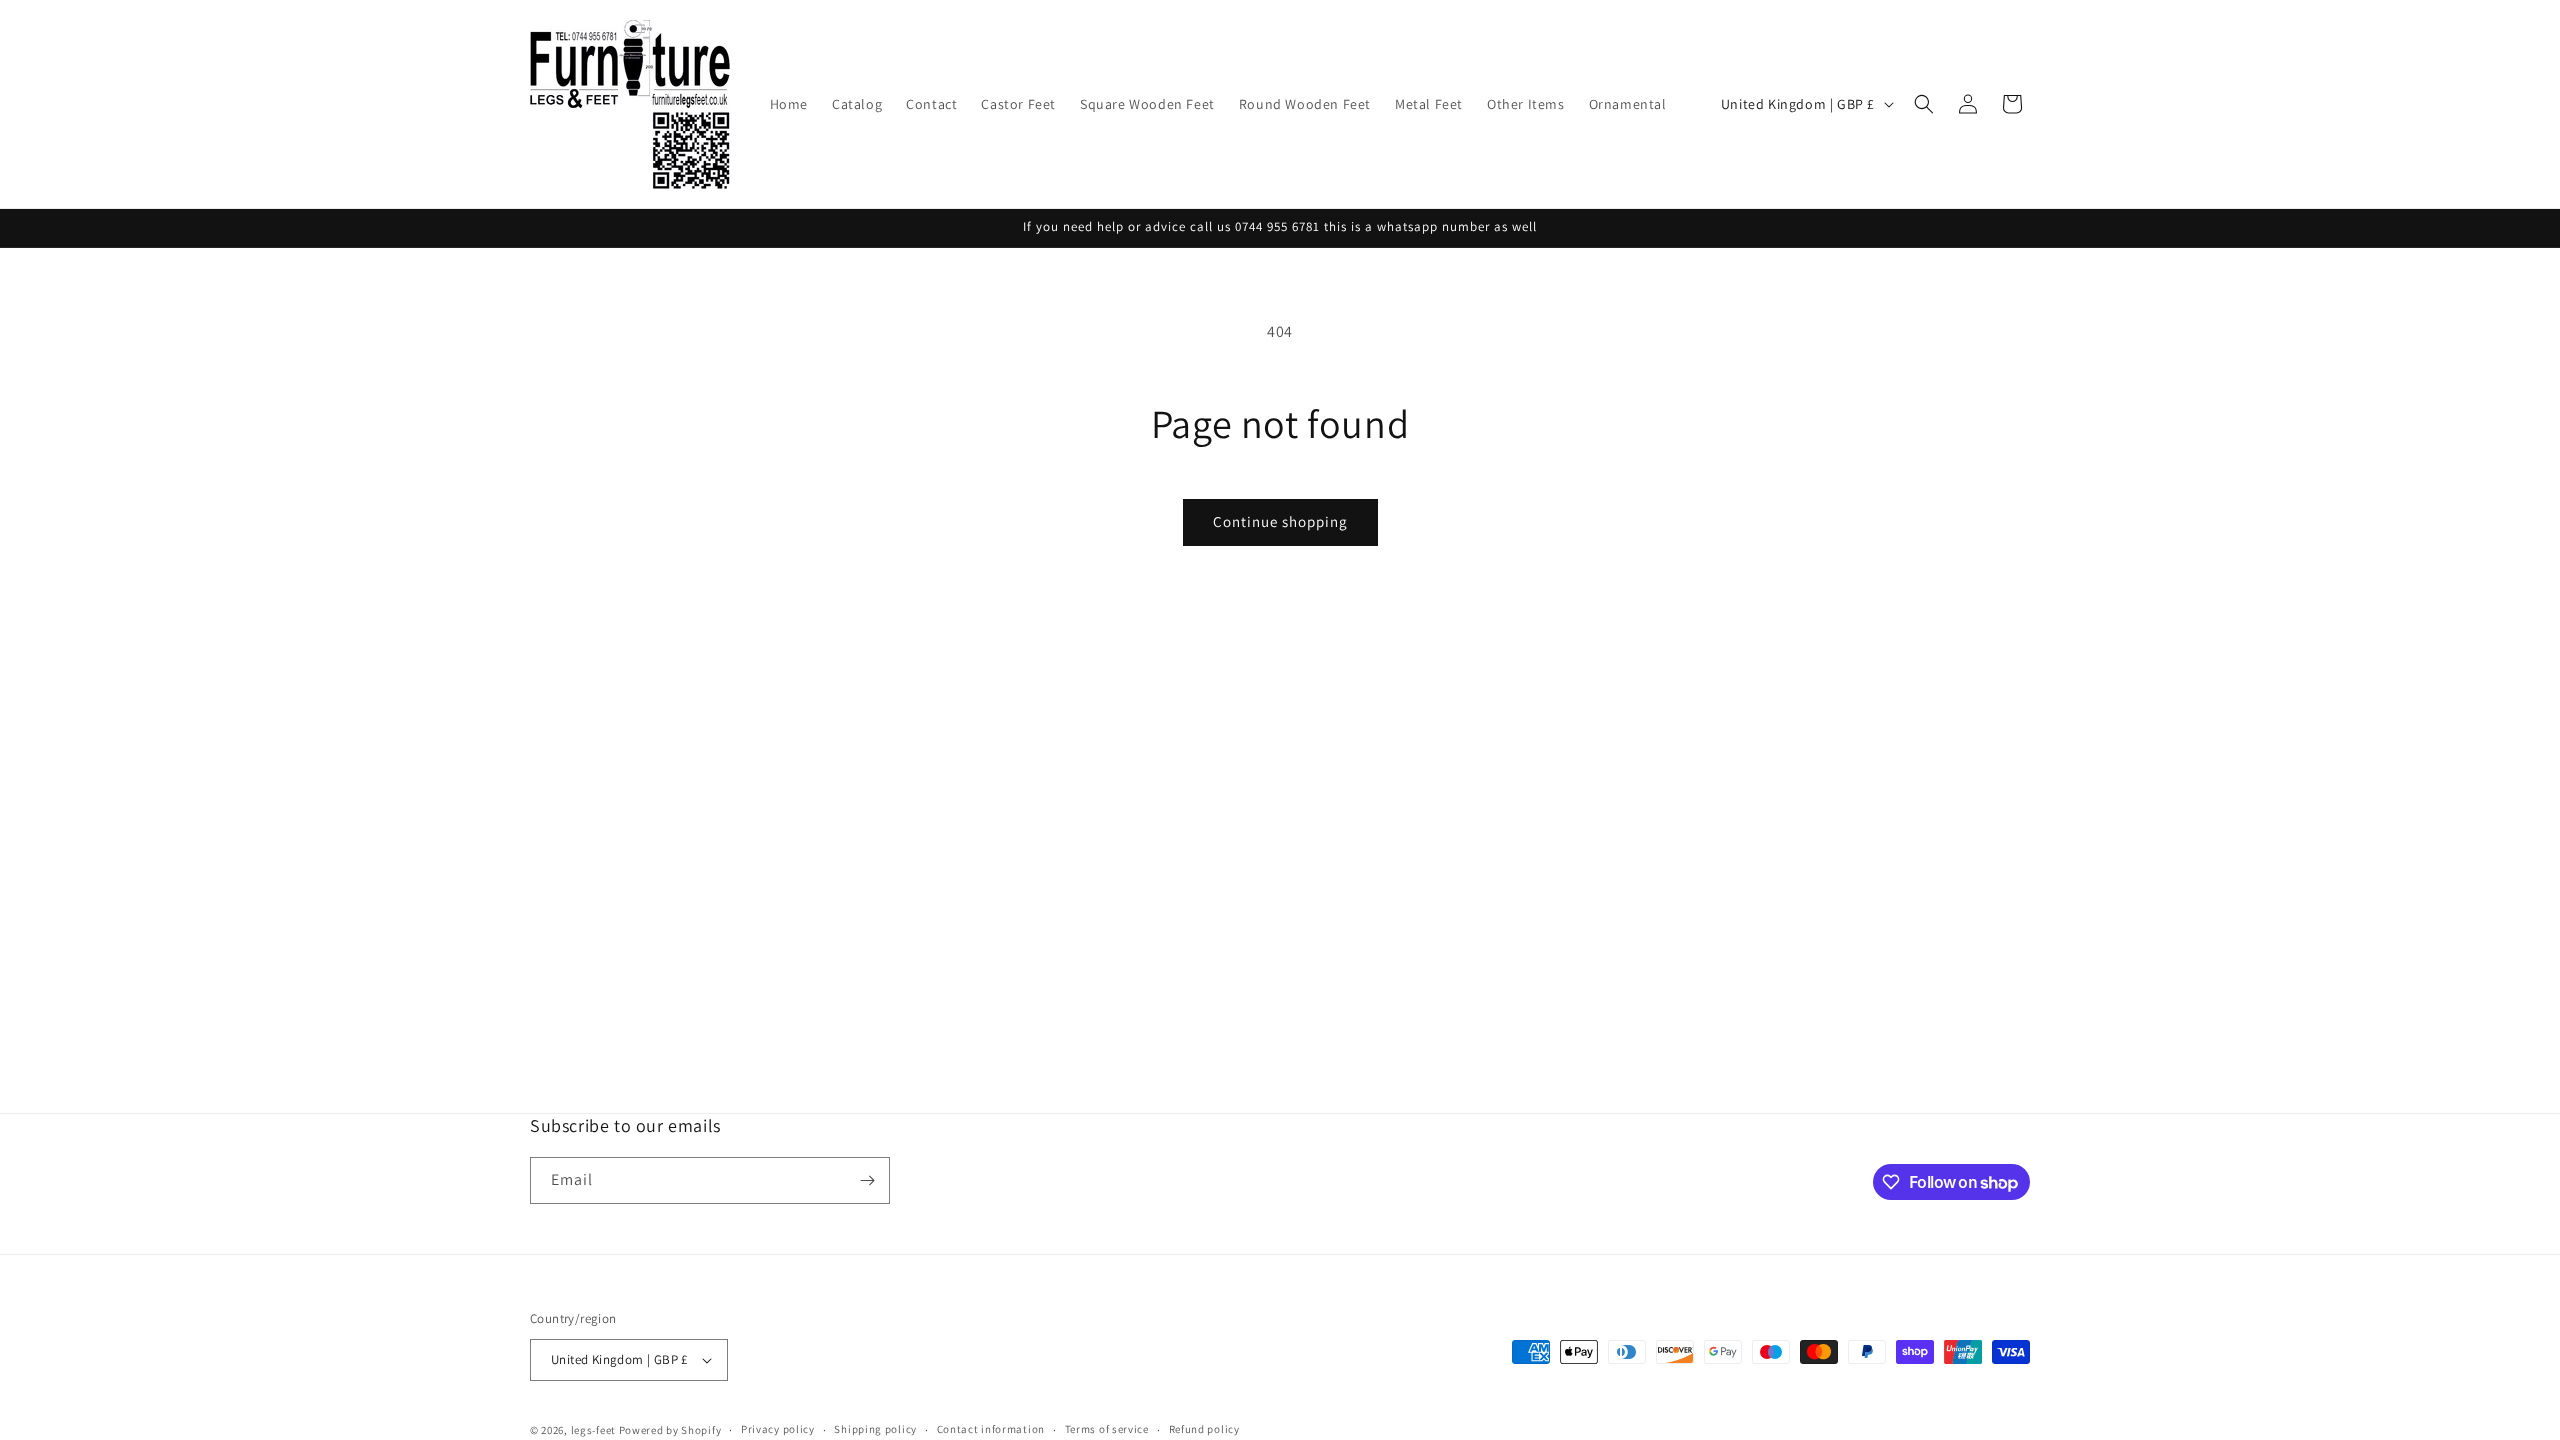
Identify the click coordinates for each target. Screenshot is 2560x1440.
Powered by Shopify (670, 1430)
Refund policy (1204, 1429)
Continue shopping (1280, 521)
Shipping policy (875, 1429)
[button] (1924, 104)
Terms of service (1107, 1429)
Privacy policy (778, 1429)
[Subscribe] (867, 1180)
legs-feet (593, 1430)
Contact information (991, 1429)
